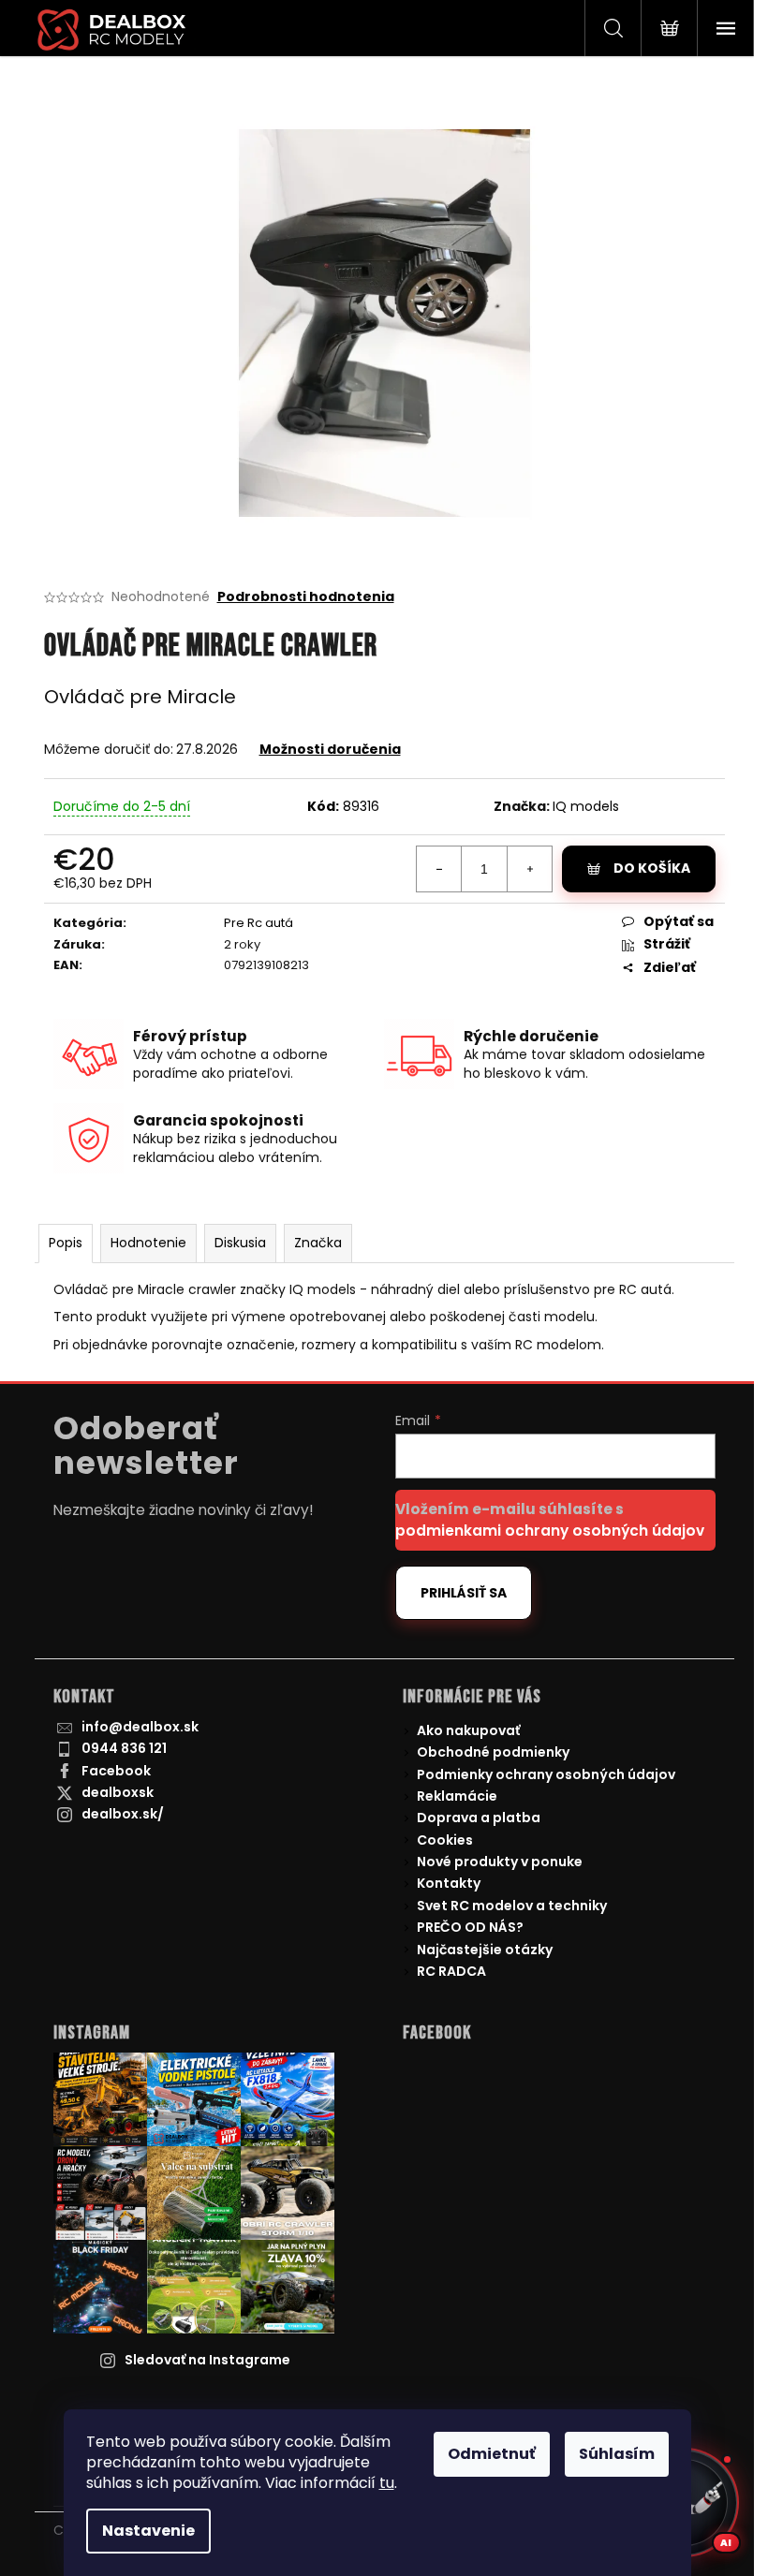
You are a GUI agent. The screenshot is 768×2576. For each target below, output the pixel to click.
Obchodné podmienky (493, 1752)
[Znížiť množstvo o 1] (439, 869)
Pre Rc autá (258, 923)
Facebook (116, 1771)
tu (387, 2483)
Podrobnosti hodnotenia (306, 597)
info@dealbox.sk (140, 1727)
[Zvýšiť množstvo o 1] (529, 869)
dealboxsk (118, 1792)
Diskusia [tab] (240, 1243)
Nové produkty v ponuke (500, 1862)
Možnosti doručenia (330, 749)
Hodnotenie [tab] (148, 1243)
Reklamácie (457, 1796)
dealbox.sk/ (123, 1814)
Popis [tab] (66, 1243)
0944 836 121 (124, 1748)
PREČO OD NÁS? (470, 1927)
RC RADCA (451, 1971)
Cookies (445, 1840)
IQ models (586, 806)
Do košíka (652, 868)
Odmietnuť (492, 2454)
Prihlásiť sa (464, 1593)
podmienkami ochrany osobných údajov (550, 1531)
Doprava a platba (479, 1818)
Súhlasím (617, 2454)
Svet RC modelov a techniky (512, 1906)
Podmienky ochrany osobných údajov (546, 1774)
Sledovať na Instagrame (207, 2360)
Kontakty (449, 1883)
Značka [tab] (318, 1243)
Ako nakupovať (468, 1730)
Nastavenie (148, 2531)
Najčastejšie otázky (485, 1950)
